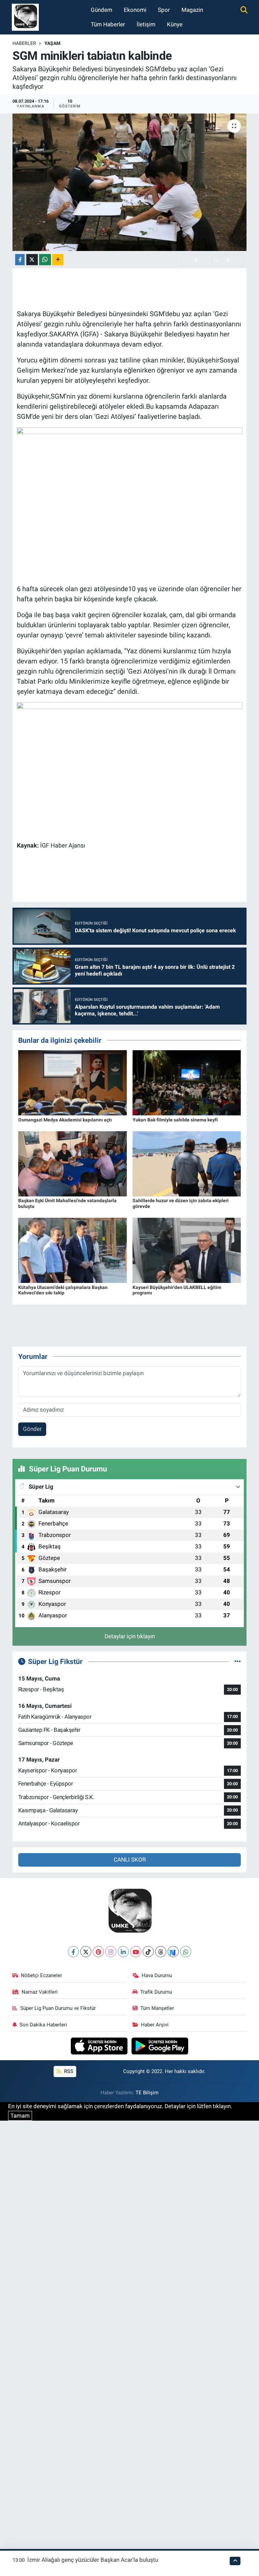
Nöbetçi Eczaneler (41, 1975)
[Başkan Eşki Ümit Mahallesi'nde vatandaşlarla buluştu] (73, 1163)
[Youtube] (136, 1952)
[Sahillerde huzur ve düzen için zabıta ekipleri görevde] (187, 1163)
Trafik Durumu (156, 1992)
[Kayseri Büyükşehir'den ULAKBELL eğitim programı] (187, 1250)
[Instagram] (111, 1952)
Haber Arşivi (155, 2025)
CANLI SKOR (130, 1860)
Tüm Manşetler (157, 2008)
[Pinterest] (98, 1952)
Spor (164, 10)
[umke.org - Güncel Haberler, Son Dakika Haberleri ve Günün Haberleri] (25, 17)
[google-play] (160, 2045)
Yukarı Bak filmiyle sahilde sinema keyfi (175, 1120)
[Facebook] (73, 1952)
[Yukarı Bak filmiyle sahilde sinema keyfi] (187, 1082)
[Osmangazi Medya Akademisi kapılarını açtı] (73, 1082)
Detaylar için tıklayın (130, 1636)
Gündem (102, 10)
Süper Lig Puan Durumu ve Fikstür (58, 2008)
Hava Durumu (157, 1975)
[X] (86, 1952)
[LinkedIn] (123, 1952)
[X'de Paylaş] (32, 260)
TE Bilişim (147, 2093)
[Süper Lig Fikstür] (238, 1661)
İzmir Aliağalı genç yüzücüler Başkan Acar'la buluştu (93, 2560)
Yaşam (52, 43)
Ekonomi (135, 10)
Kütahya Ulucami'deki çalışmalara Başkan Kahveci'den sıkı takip (63, 1290)
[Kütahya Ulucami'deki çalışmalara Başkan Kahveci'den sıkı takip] (73, 1250)
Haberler (24, 43)
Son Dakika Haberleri (43, 2025)
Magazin (192, 10)
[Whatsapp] (186, 1952)
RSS (68, 2071)
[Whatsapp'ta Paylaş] (45, 260)
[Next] (173, 1952)
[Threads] (161, 1952)
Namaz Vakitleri (40, 1992)
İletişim (146, 24)
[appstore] (100, 2045)
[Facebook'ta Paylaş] (20, 260)
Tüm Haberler (108, 24)
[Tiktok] (148, 1952)
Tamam (20, 2116)
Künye (175, 24)
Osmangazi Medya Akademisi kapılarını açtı (65, 1120)
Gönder (32, 1429)
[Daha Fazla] (58, 260)
